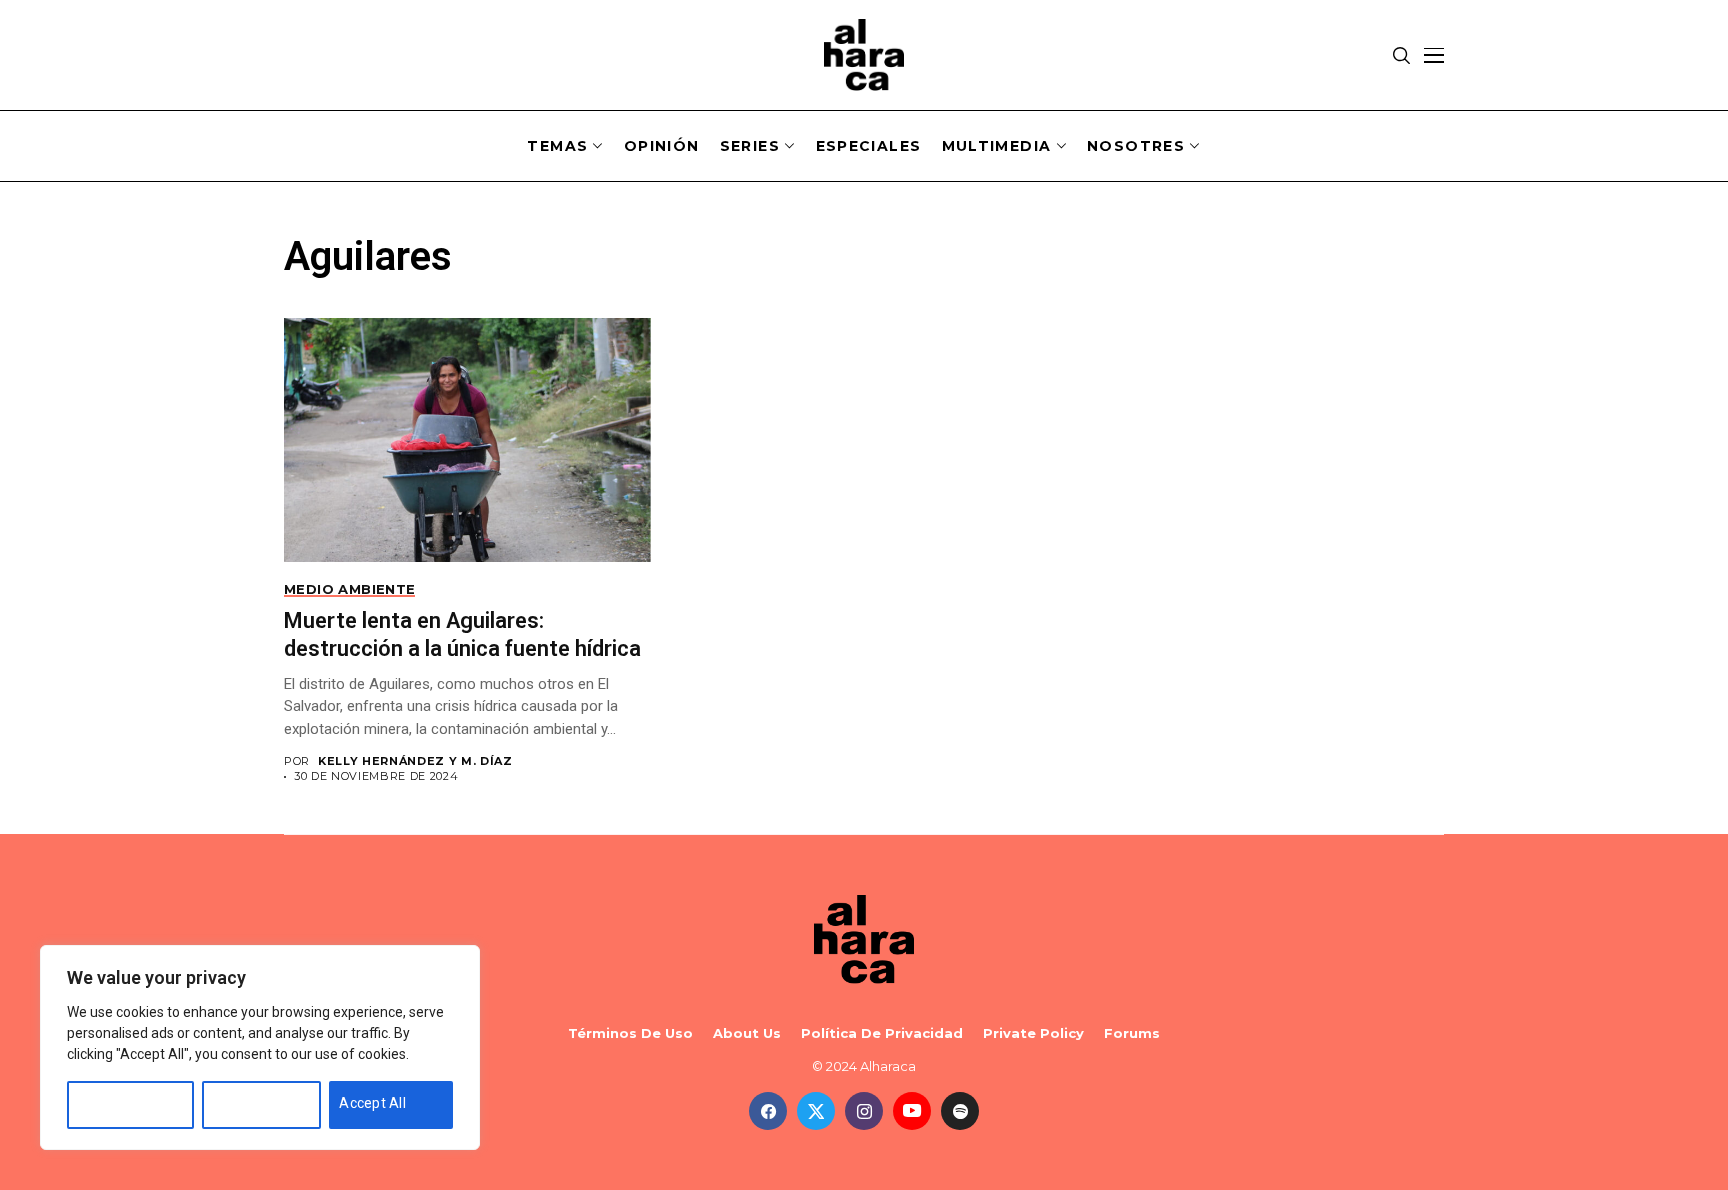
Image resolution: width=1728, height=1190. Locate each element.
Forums (1132, 1033)
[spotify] (960, 1111)
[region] (260, 1047)
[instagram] (864, 1111)
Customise (112, 1103)
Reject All (243, 1103)
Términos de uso (630, 1033)
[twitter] (816, 1111)
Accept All (372, 1103)
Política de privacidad (882, 1033)
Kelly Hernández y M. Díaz (415, 761)
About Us (747, 1033)
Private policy (1033, 1033)
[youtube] (912, 1111)
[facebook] (768, 1111)
